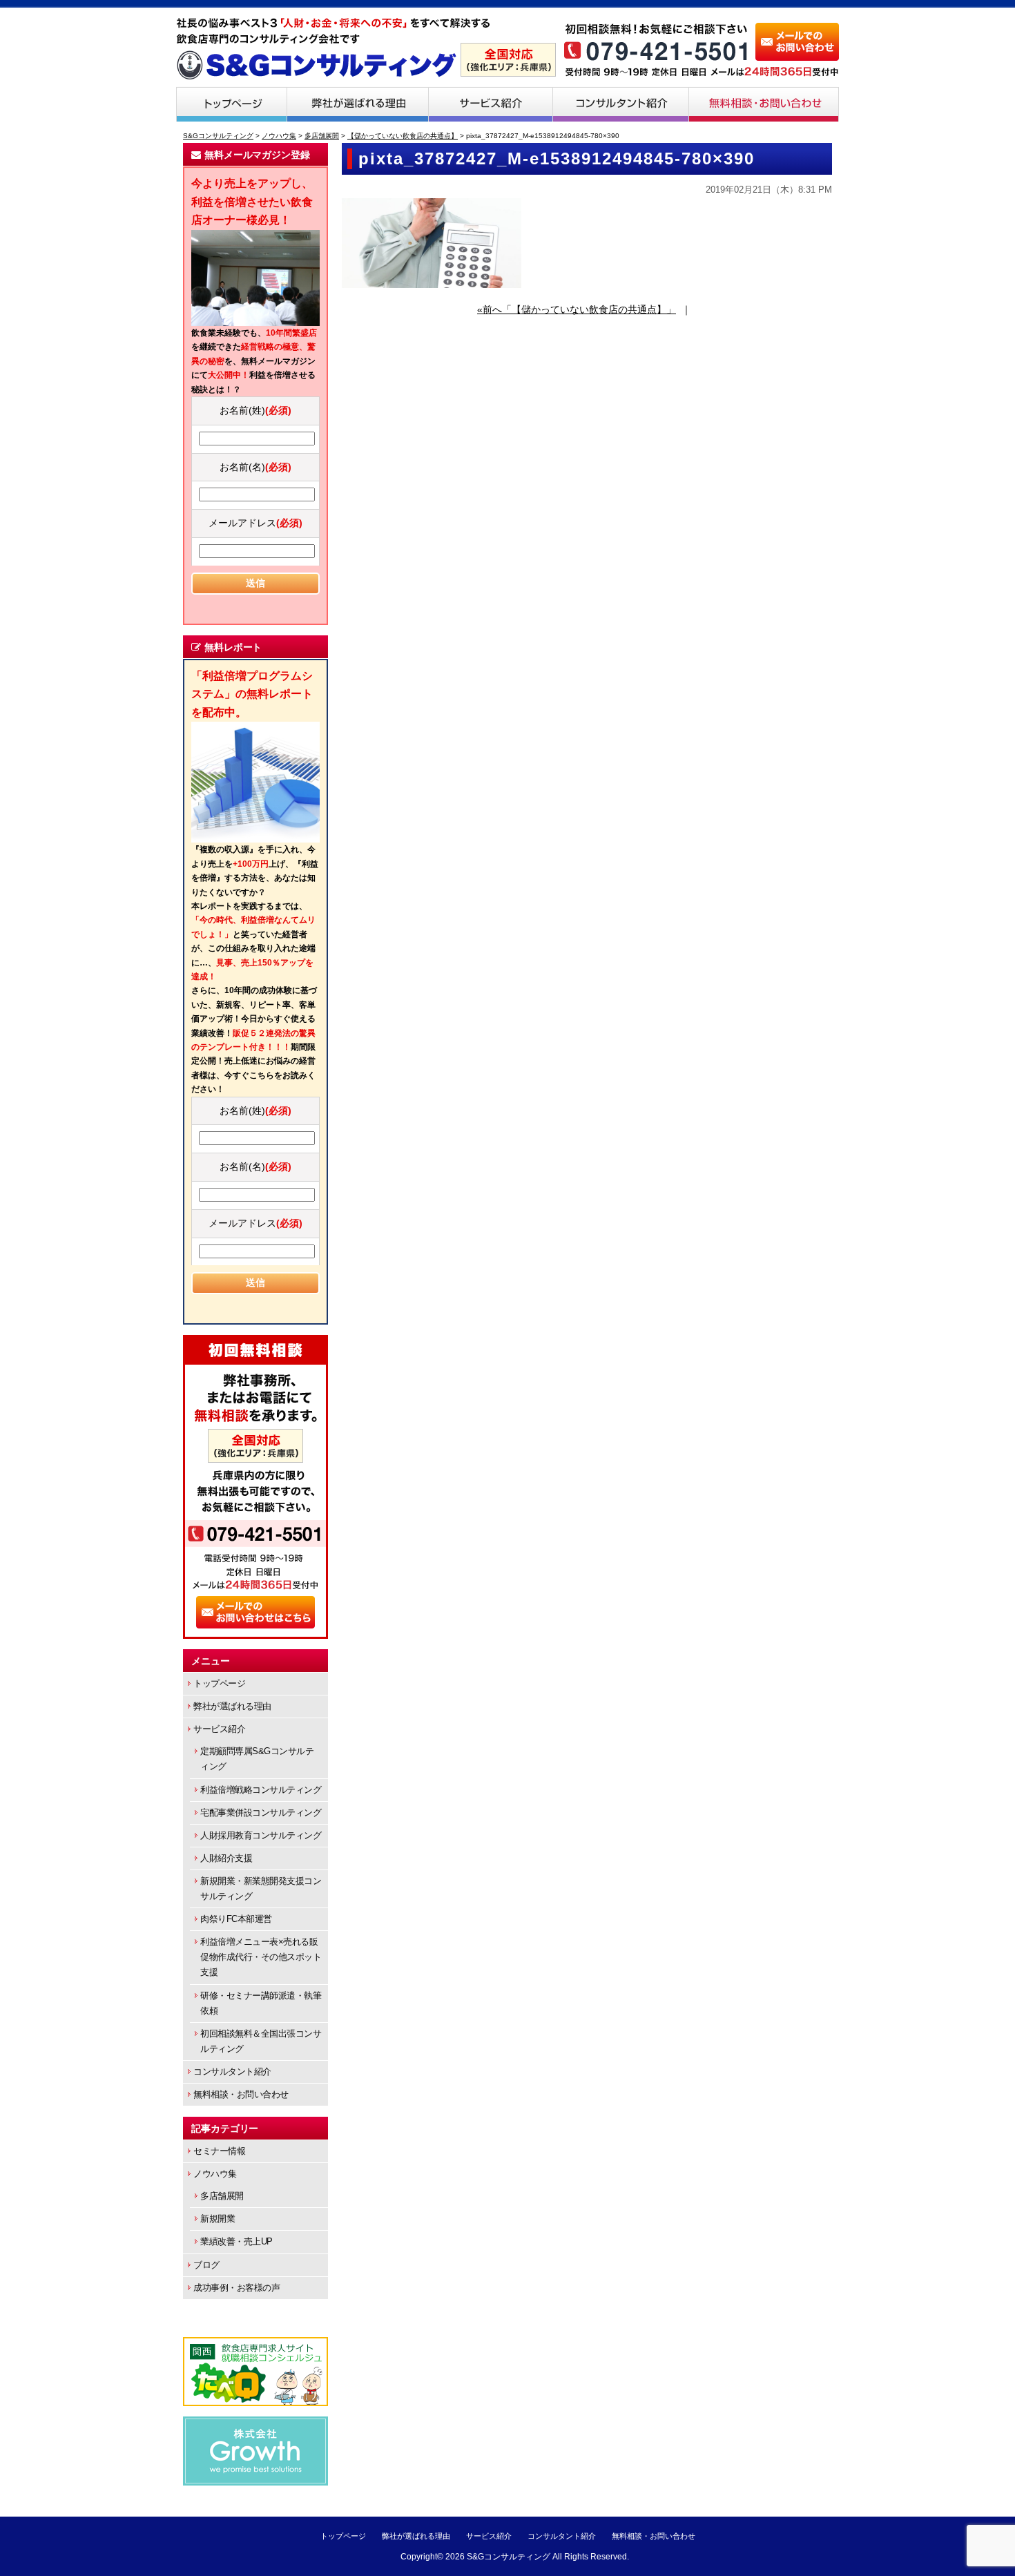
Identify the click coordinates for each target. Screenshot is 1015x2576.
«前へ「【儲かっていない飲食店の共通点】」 (577, 309)
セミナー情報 (219, 2151)
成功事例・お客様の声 (236, 2288)
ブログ (206, 2265)
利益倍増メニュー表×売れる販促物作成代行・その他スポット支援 (261, 1957)
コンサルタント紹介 (621, 104)
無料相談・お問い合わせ (764, 104)
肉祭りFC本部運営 (236, 1919)
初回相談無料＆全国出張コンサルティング (261, 2041)
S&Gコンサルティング (509, 2557)
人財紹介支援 (226, 1858)
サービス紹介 (491, 104)
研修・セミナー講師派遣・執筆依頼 (261, 2003)
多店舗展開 (222, 2196)
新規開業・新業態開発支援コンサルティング (261, 1888)
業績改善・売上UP (236, 2241)
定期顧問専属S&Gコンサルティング (257, 1759)
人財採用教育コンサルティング (261, 1835)
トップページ (231, 104)
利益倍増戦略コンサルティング (261, 1790)
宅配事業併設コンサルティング (261, 1813)
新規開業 (217, 2219)
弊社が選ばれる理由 (358, 104)
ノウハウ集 (215, 2174)
